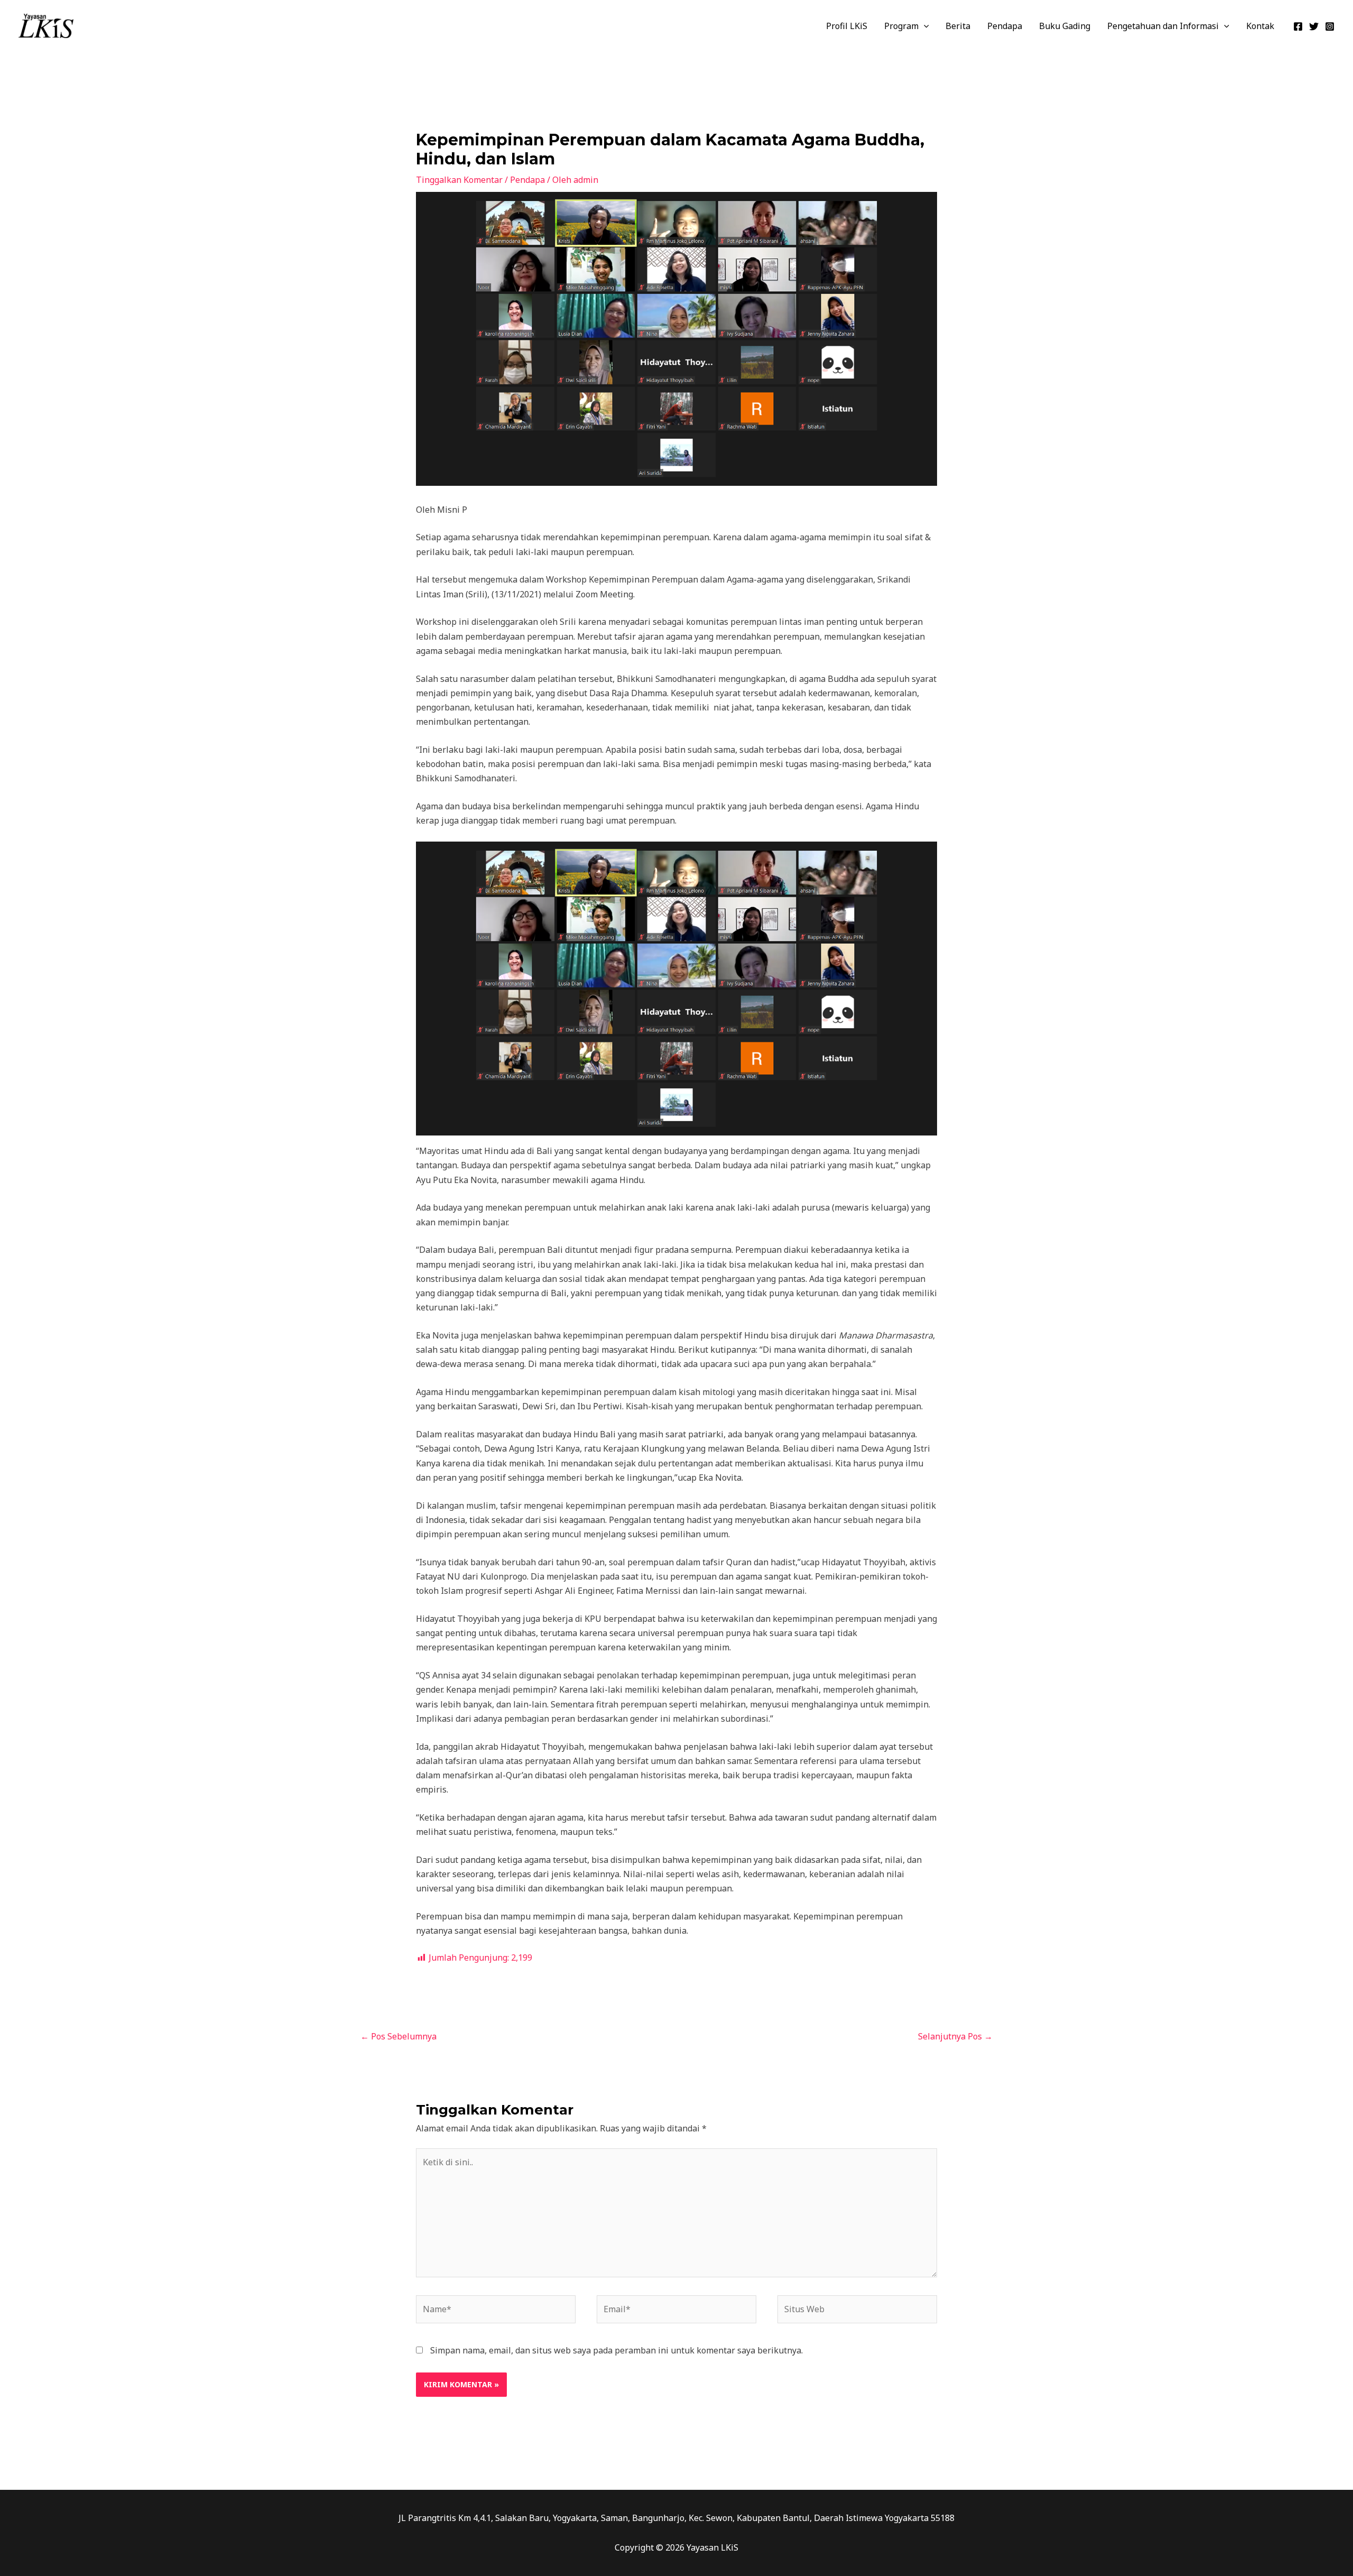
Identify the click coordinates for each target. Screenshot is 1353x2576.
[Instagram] (1330, 26)
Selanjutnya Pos (955, 2036)
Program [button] (901, 26)
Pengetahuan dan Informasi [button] (1163, 26)
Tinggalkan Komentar (459, 180)
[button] (924, 26)
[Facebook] (1298, 26)
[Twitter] (1314, 26)
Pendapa (1005, 26)
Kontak (1260, 26)
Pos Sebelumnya (399, 2036)
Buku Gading (1065, 26)
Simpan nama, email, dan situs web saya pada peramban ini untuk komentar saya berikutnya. (617, 2350)
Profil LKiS (847, 26)
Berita (958, 26)
